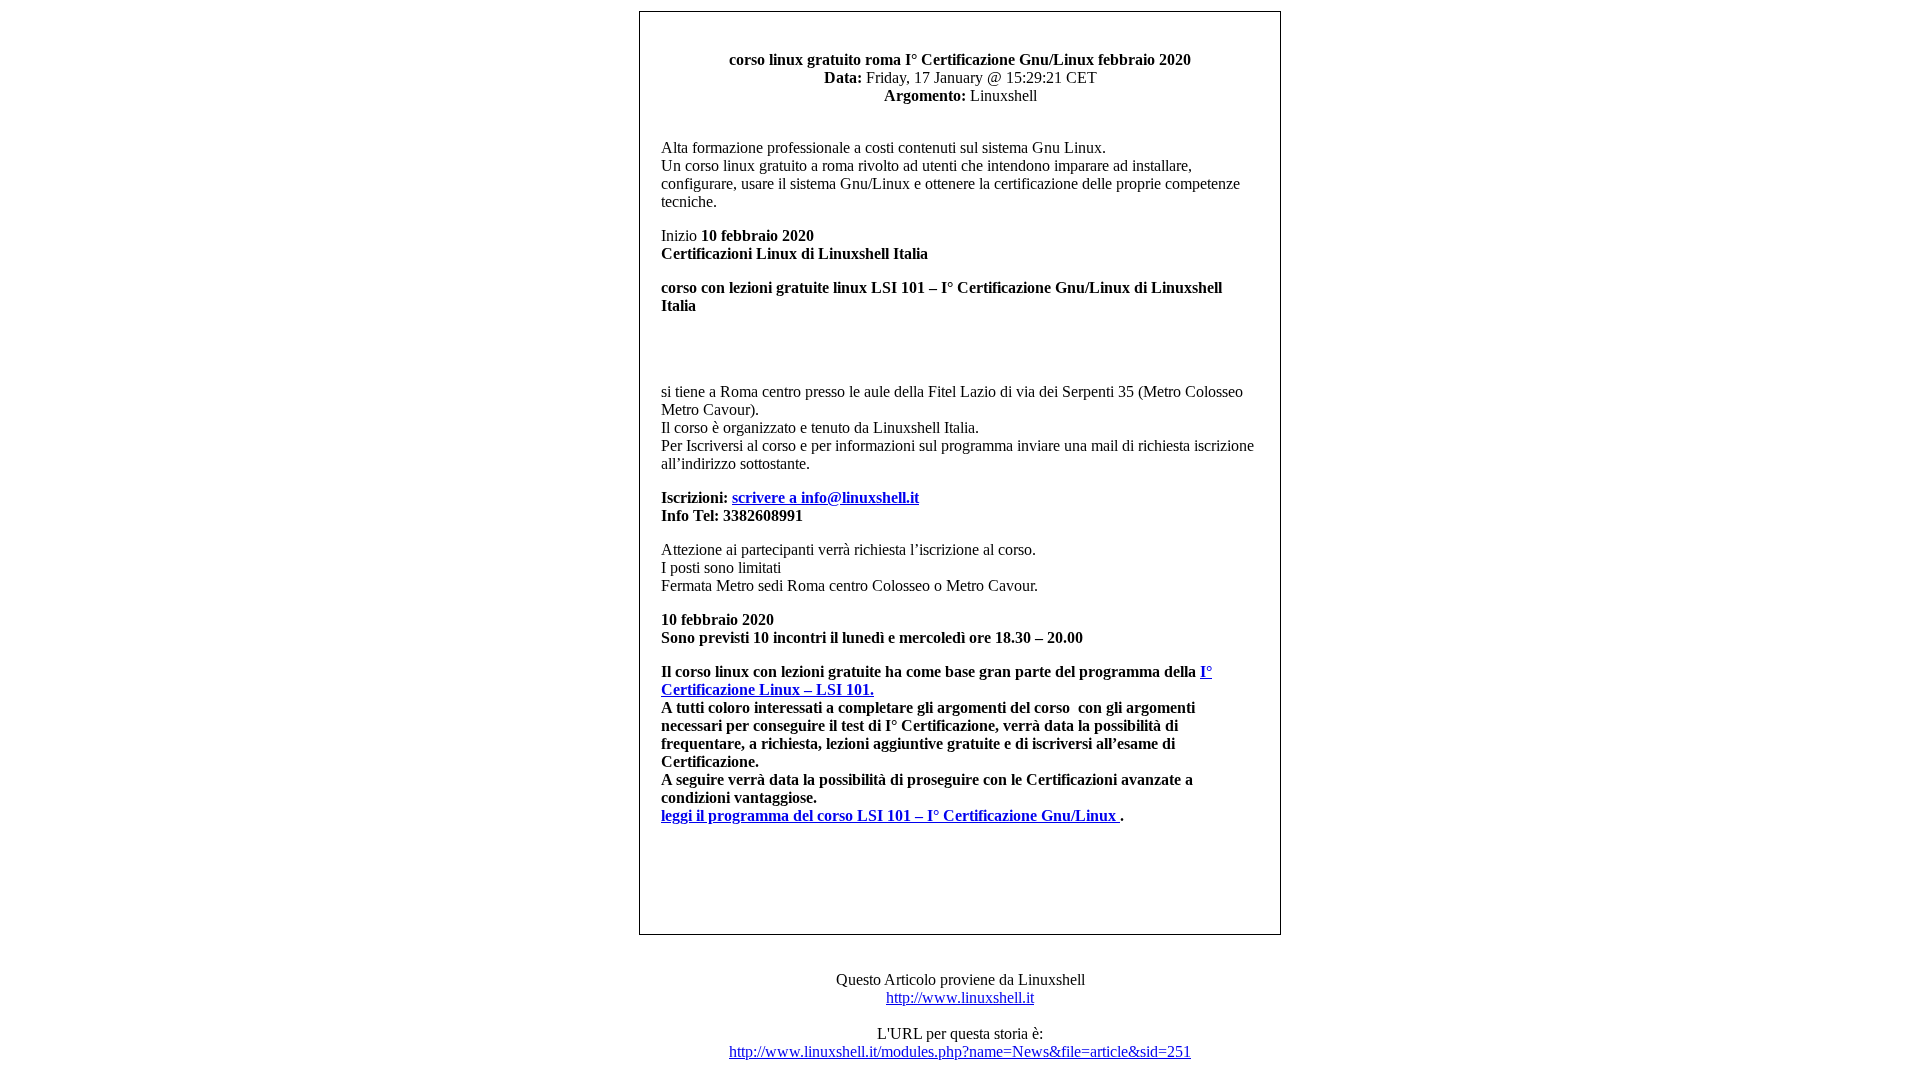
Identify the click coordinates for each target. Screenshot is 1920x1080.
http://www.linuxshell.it (960, 997)
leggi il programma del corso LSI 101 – (794, 815)
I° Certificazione (984, 815)
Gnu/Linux (1080, 815)
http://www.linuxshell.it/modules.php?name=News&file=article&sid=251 (960, 1051)
